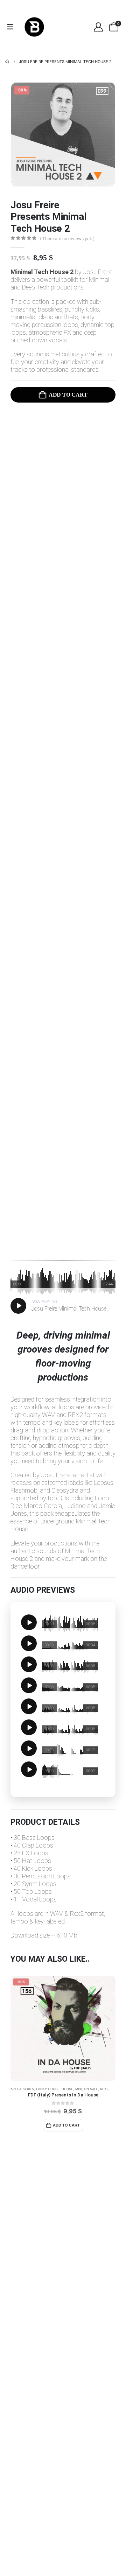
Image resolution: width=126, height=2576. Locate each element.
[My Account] (98, 27)
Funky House (48, 2089)
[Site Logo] (34, 27)
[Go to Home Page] (7, 62)
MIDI (79, 2089)
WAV (114, 2089)
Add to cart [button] (66, 2125)
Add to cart (68, 395)
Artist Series (22, 2089)
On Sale (91, 2089)
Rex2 (104, 2089)
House (67, 2089)
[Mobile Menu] (12, 27)
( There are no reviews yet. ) (67, 239)
